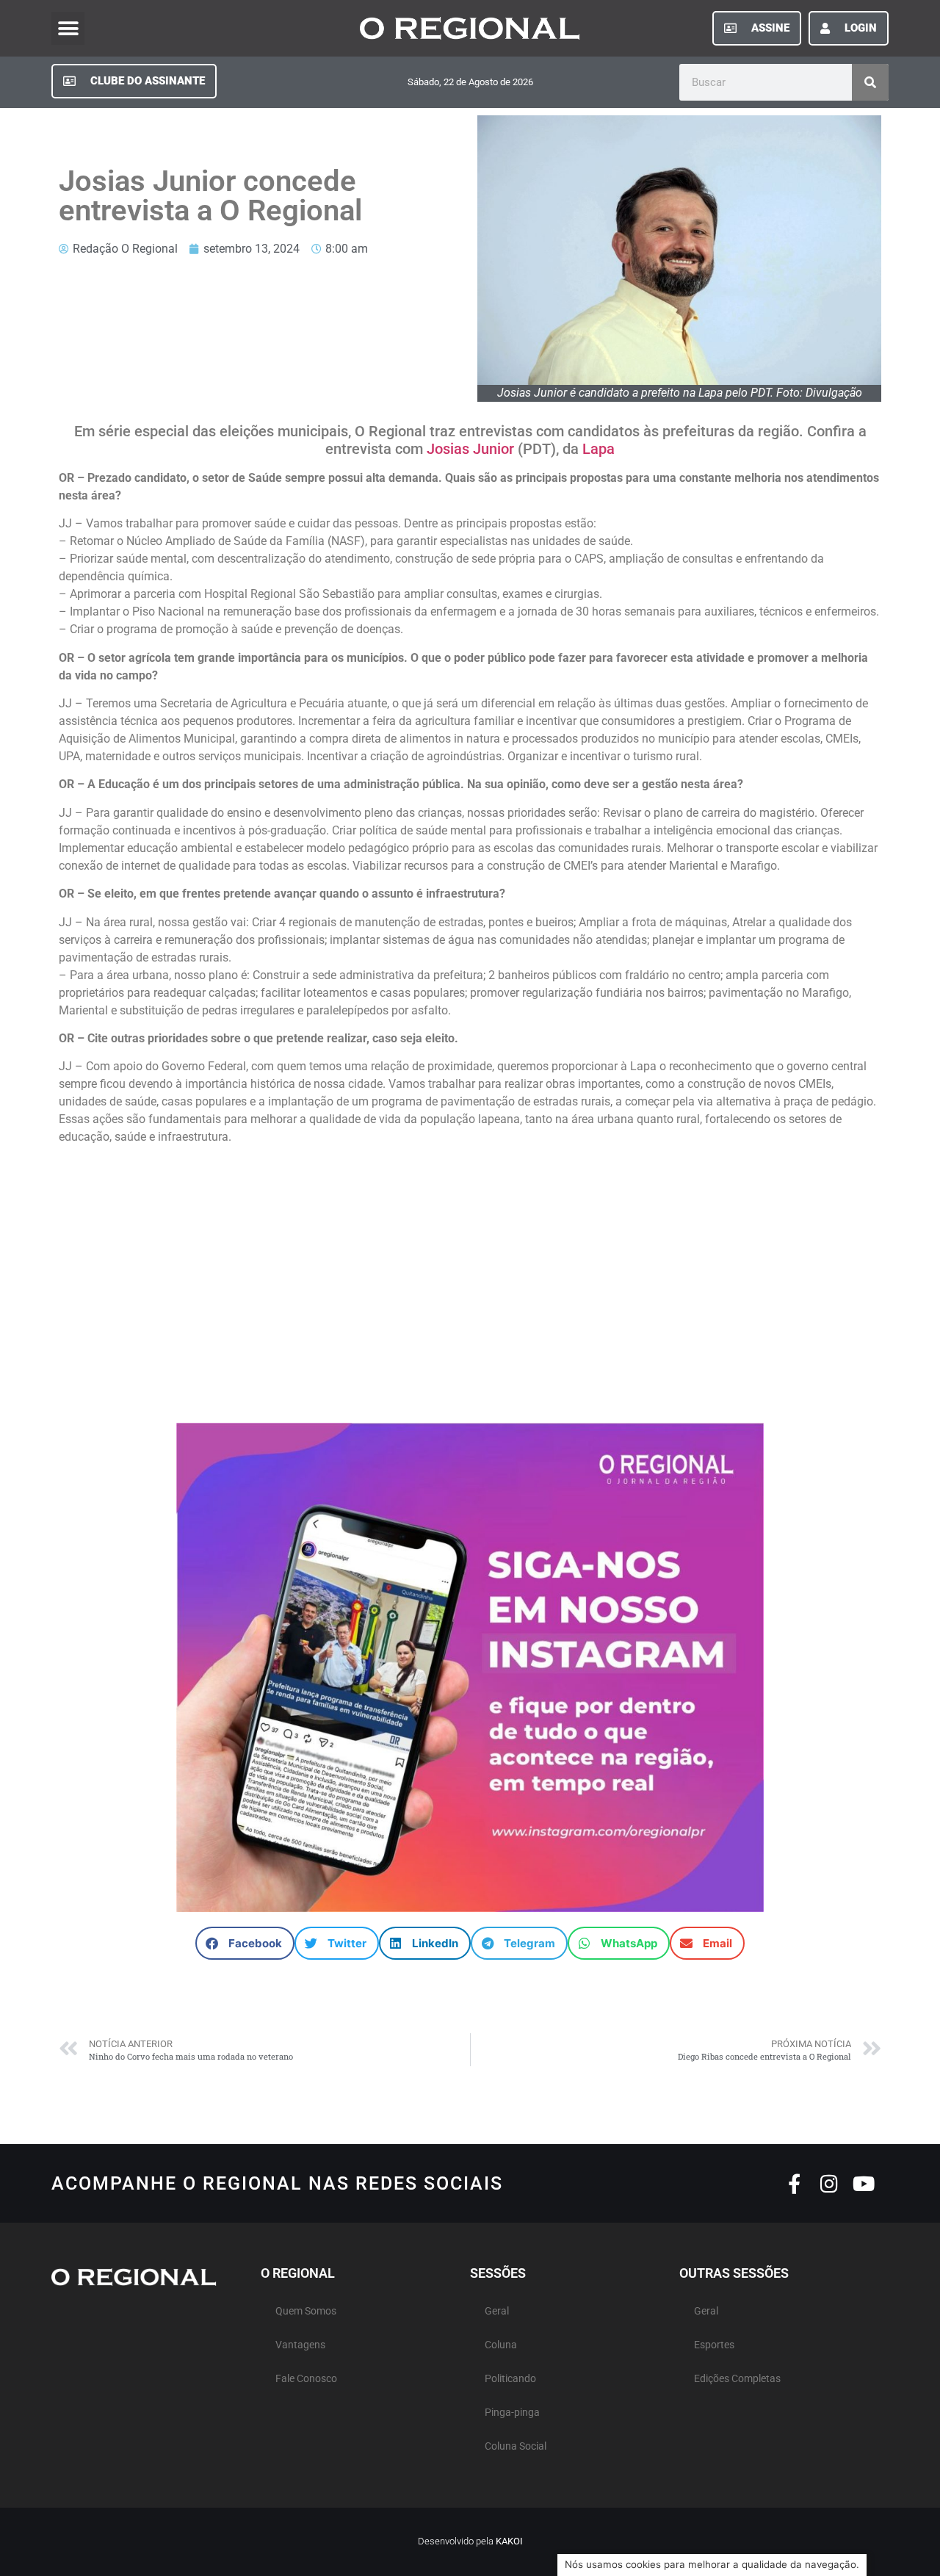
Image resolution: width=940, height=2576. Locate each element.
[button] (68, 28)
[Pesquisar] (870, 82)
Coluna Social (516, 2446)
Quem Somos (306, 2311)
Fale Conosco (306, 2379)
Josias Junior (469, 449)
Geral (497, 2311)
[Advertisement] (470, 1277)
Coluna (501, 2345)
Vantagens (300, 2345)
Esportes (714, 2345)
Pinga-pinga (512, 2413)
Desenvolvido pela (470, 2541)
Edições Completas (737, 2379)
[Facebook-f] (794, 2183)
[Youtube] (863, 2183)
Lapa (597, 449)
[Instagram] (829, 2183)
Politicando (510, 2379)
